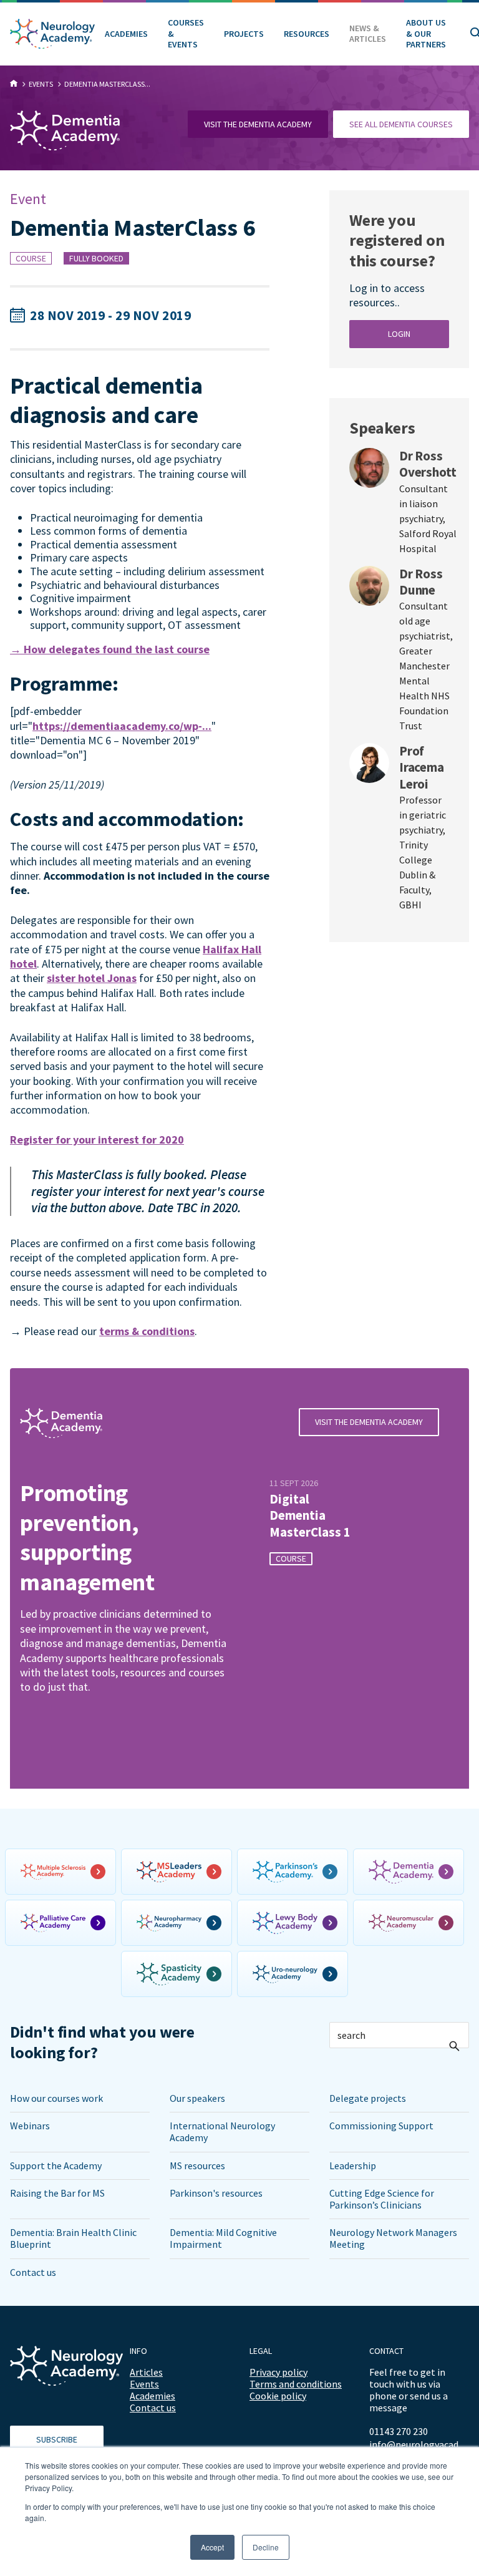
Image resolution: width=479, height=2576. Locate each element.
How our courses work (56, 2098)
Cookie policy (278, 2396)
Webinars (30, 2126)
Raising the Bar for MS (57, 2193)
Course (31, 258)
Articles (146, 2372)
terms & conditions (147, 1331)
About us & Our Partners (426, 33)
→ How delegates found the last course (110, 649)
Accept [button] (212, 2547)
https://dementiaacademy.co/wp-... (122, 726)
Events (144, 2384)
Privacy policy (278, 2372)
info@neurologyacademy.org (419, 2445)
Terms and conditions (296, 2384)
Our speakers (197, 2098)
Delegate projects (368, 2098)
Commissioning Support (381, 2126)
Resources (307, 34)
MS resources (197, 2165)
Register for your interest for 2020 (97, 1140)
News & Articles (368, 34)
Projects (244, 34)
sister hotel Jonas (92, 978)
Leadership (353, 2165)
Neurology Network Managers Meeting (393, 2238)
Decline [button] (266, 2547)
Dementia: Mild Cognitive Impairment (223, 2238)
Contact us (33, 2272)
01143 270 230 (399, 2431)
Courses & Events (186, 33)
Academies (126, 34)
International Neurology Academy (222, 2131)
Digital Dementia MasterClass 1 (310, 1516)
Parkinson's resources (216, 2193)
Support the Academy (56, 2165)
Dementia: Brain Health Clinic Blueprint (73, 2238)
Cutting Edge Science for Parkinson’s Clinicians (382, 2199)
